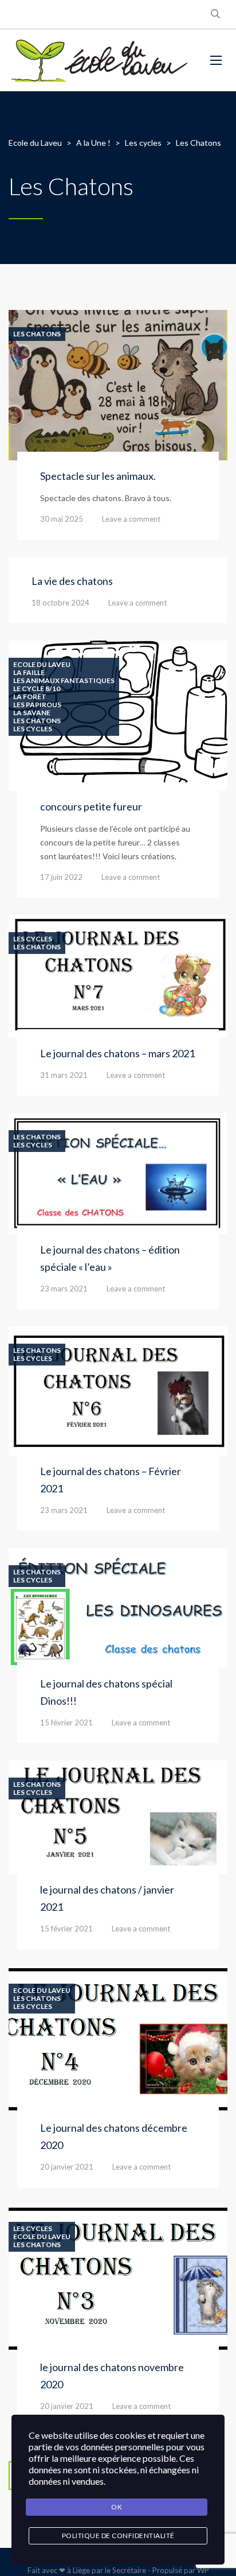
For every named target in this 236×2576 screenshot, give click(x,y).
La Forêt (30, 697)
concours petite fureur (91, 806)
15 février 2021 (66, 1722)
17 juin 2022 (61, 877)
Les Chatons (37, 334)
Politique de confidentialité (118, 2536)
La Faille (29, 673)
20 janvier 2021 (67, 2167)
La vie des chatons (72, 581)
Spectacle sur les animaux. (98, 476)
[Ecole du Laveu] (101, 60)
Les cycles (33, 729)
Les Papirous (37, 705)
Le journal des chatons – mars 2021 (117, 1053)
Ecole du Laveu (42, 665)
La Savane (32, 713)
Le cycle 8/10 (37, 689)
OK (117, 2507)
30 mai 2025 (62, 519)
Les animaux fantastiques (64, 681)
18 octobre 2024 (60, 603)
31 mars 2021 (64, 1075)
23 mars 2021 (64, 1289)
